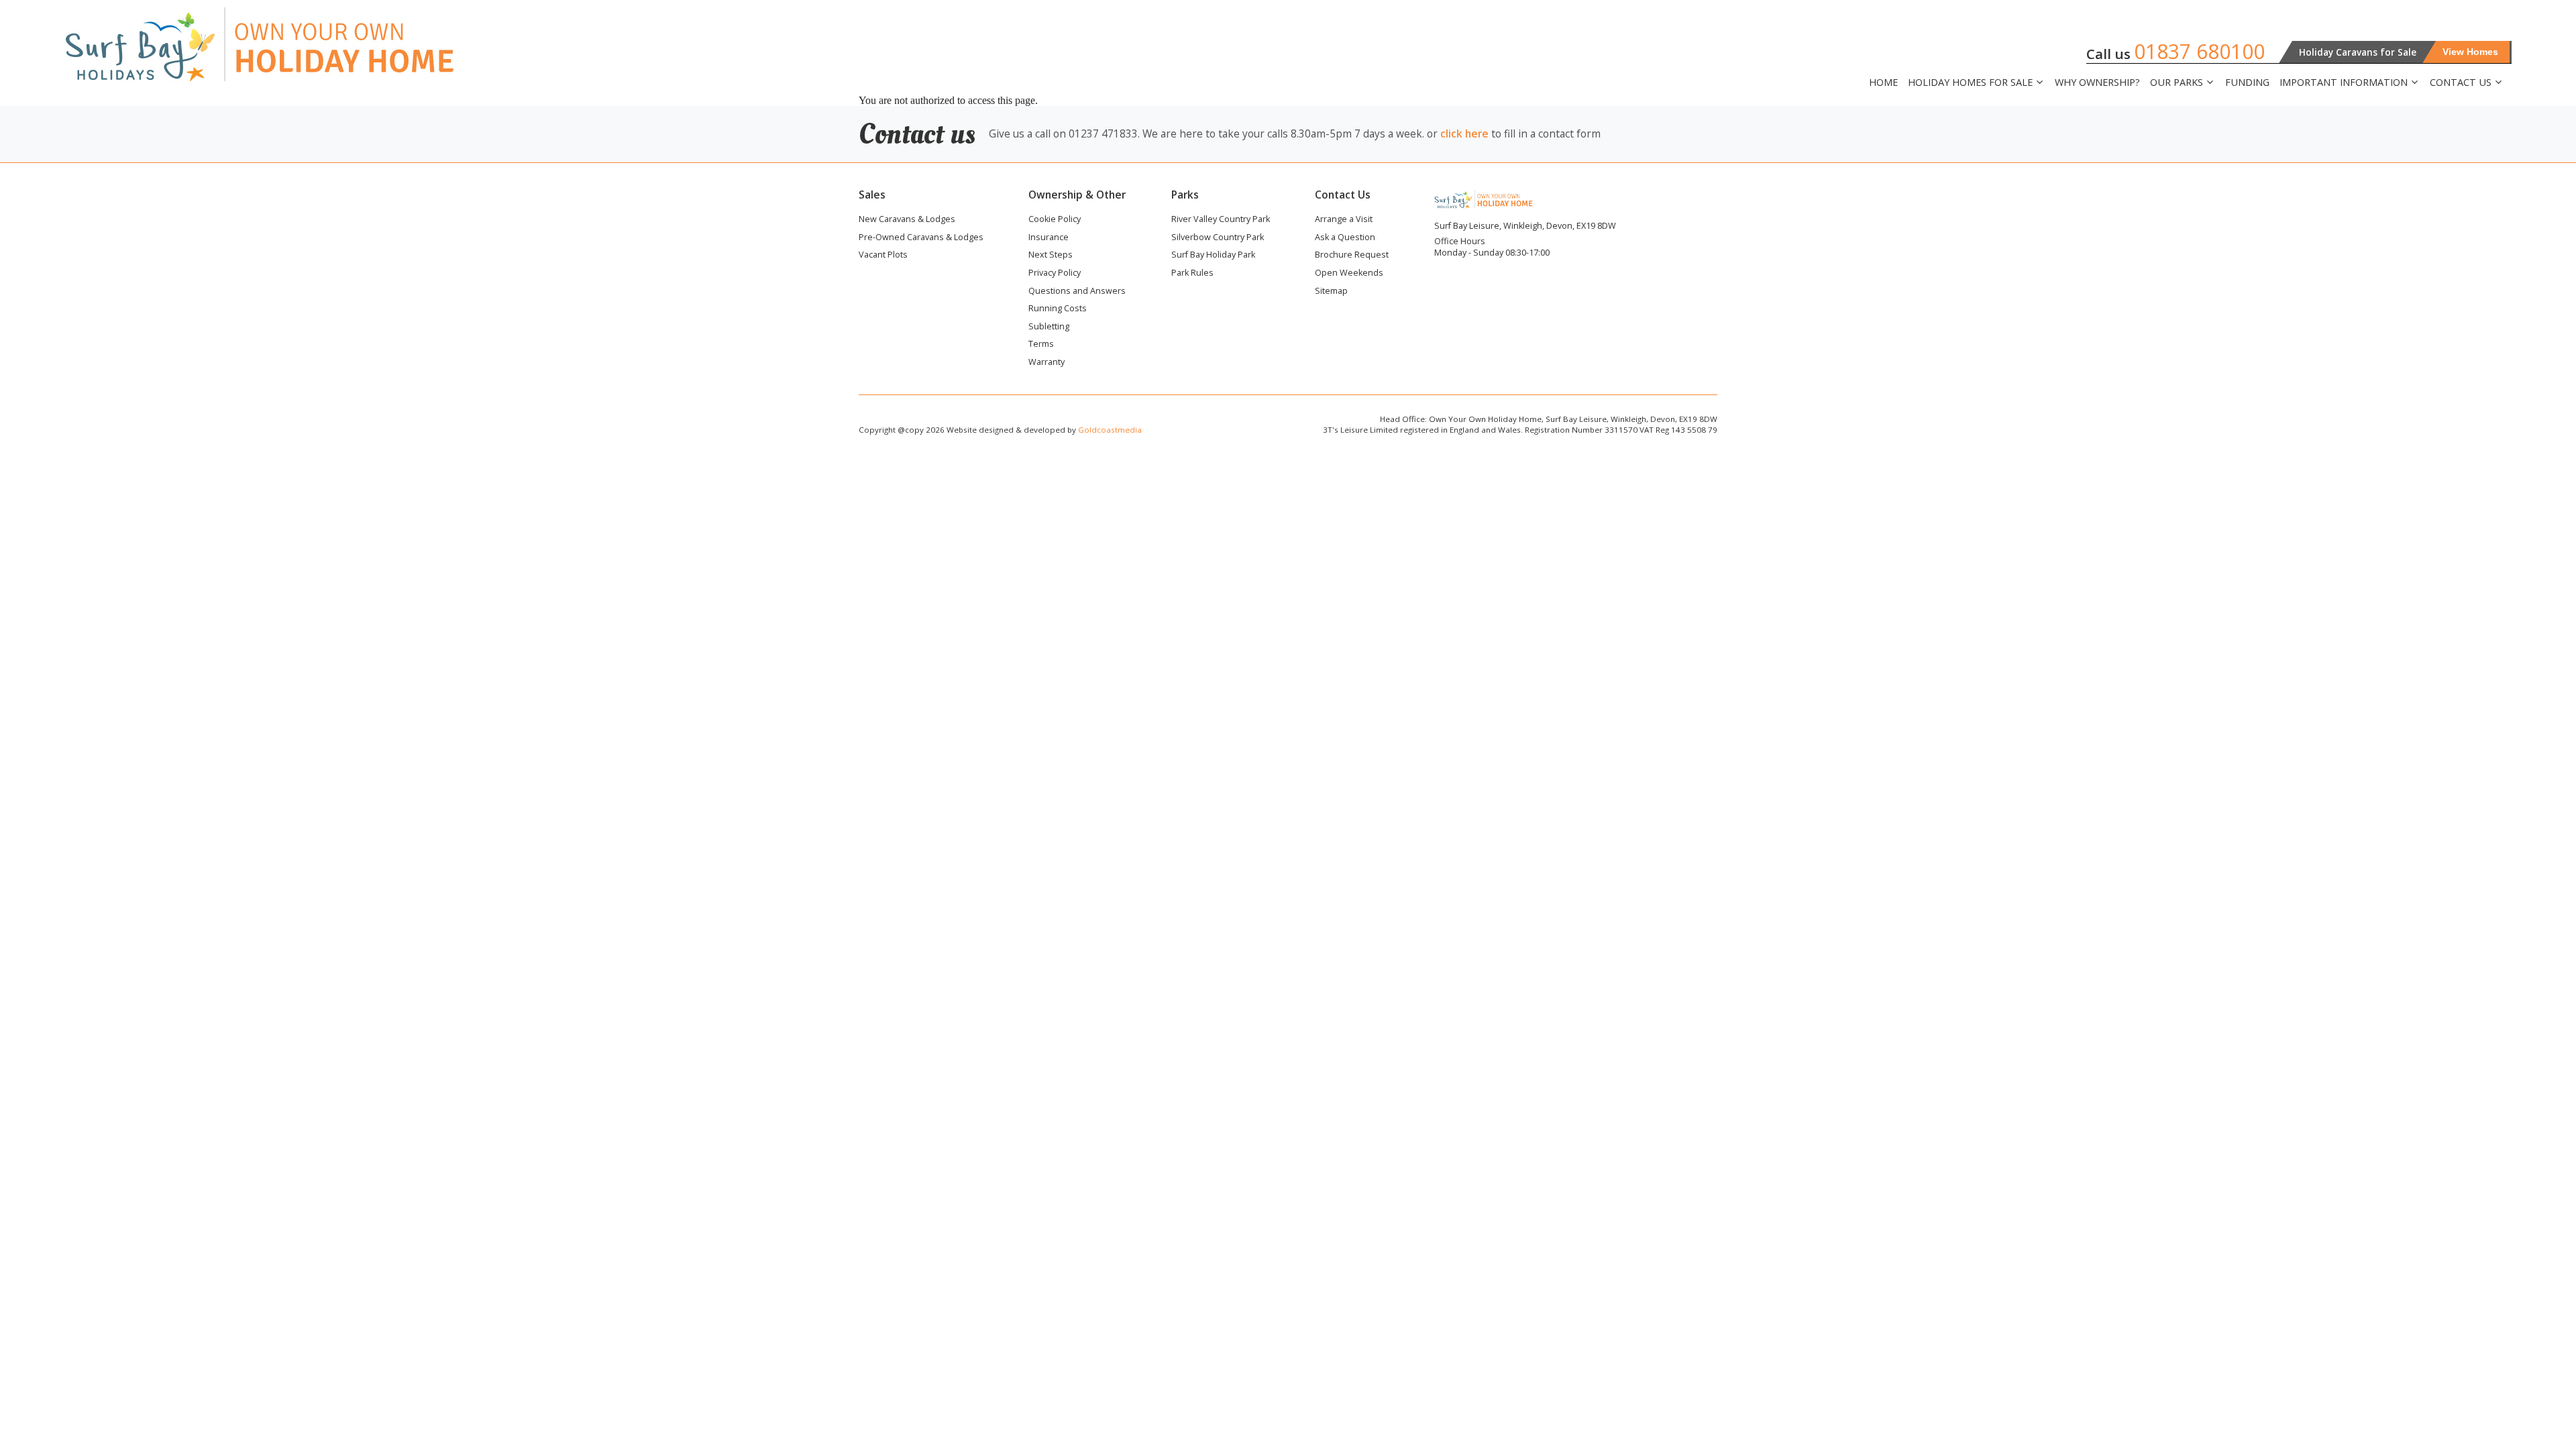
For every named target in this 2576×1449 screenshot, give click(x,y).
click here (1464, 133)
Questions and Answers (1077, 292)
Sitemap (1331, 292)
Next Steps (1051, 256)
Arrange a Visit (1344, 220)
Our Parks (2177, 83)
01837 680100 (2199, 51)
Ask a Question (1345, 238)
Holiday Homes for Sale (1970, 83)
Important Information (2344, 83)
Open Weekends (1349, 274)
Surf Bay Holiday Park (1213, 256)
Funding (2247, 82)
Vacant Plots (883, 256)
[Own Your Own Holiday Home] (309, 44)
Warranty (1046, 363)
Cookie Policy (1055, 220)
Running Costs (1058, 309)
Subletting (1049, 327)
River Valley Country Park (1221, 220)
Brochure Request (1352, 256)
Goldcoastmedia (1110, 430)
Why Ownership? (2097, 82)
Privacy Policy (1055, 274)
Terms (1041, 345)
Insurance (1049, 238)
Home (1883, 82)
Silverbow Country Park (1218, 238)
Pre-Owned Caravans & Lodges (921, 238)
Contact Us (2461, 83)
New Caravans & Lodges (907, 220)
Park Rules (1192, 274)
